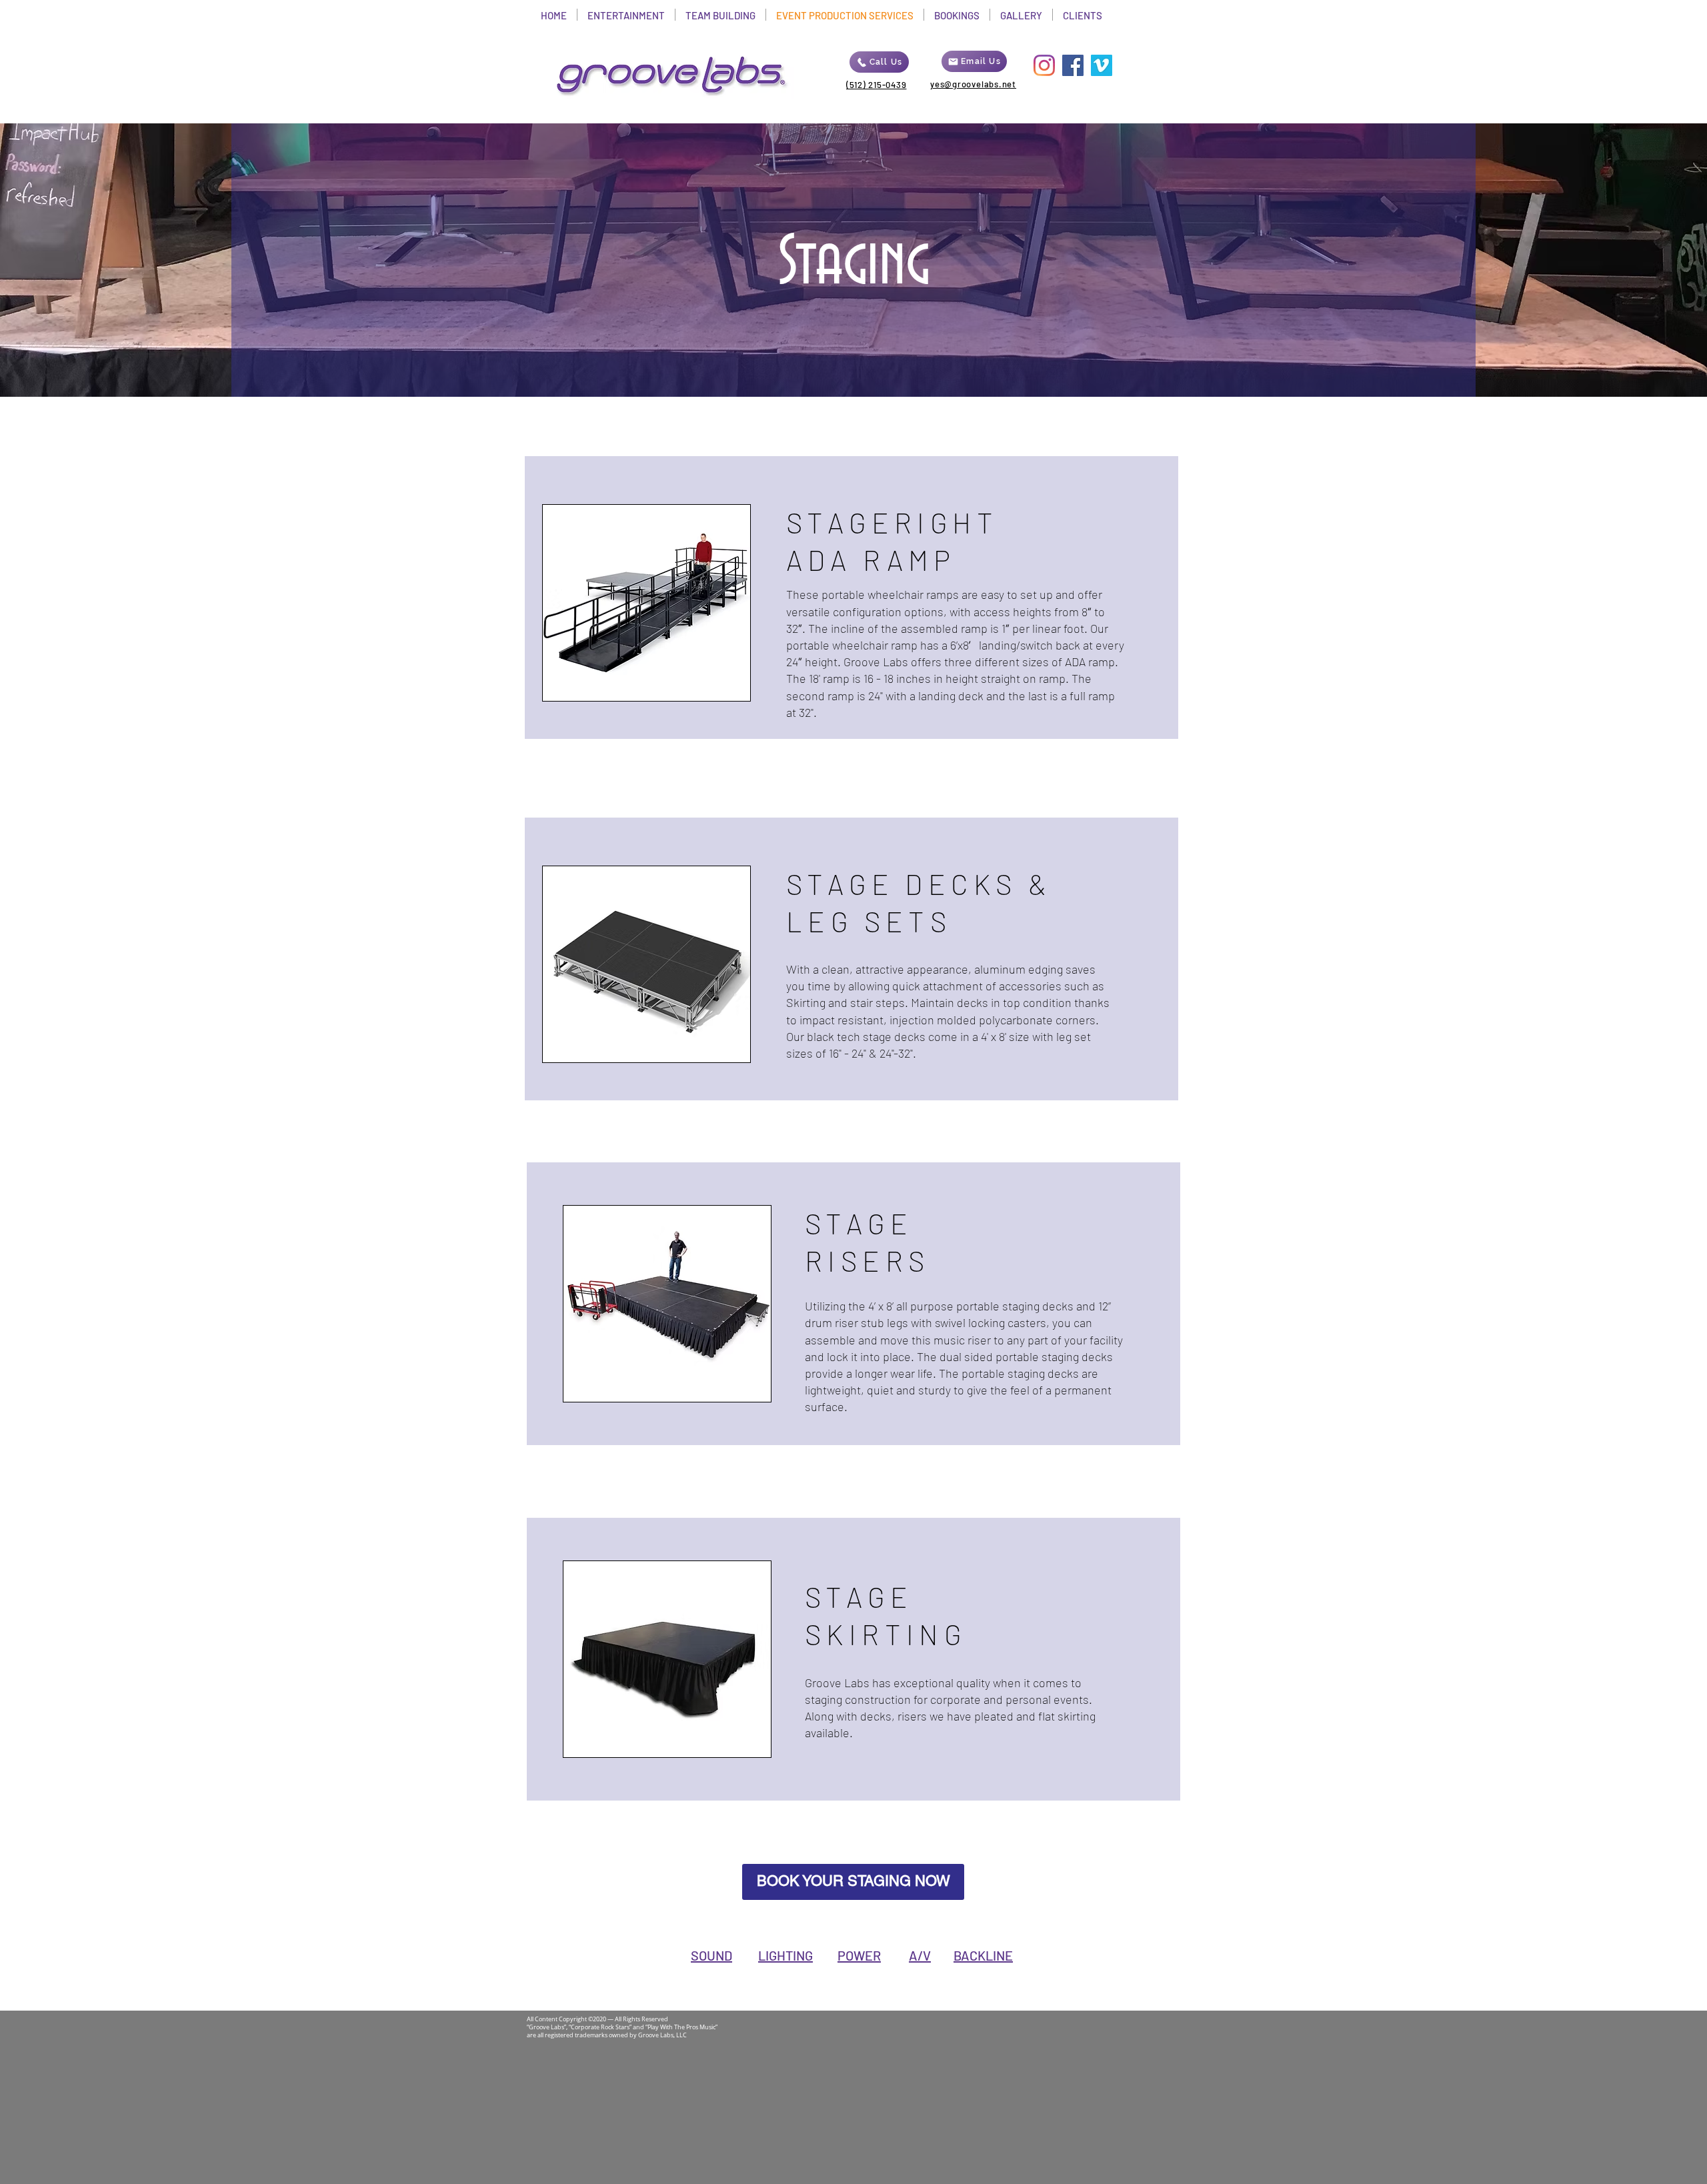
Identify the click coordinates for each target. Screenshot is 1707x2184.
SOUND (711, 1955)
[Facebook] (1073, 65)
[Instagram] (1044, 65)
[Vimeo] (1102, 65)
